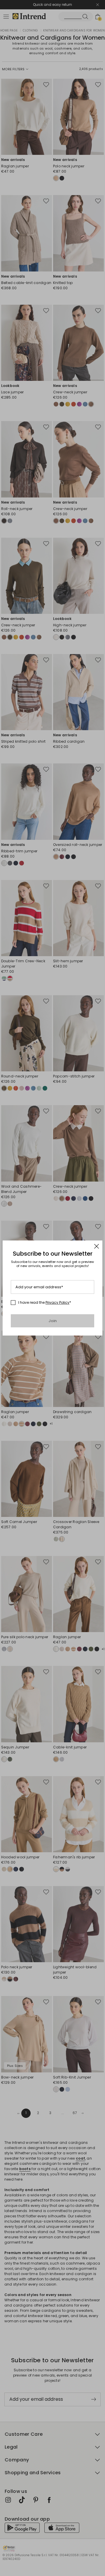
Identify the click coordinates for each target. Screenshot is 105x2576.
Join (53, 1321)
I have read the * (45, 1303)
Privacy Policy (57, 1302)
